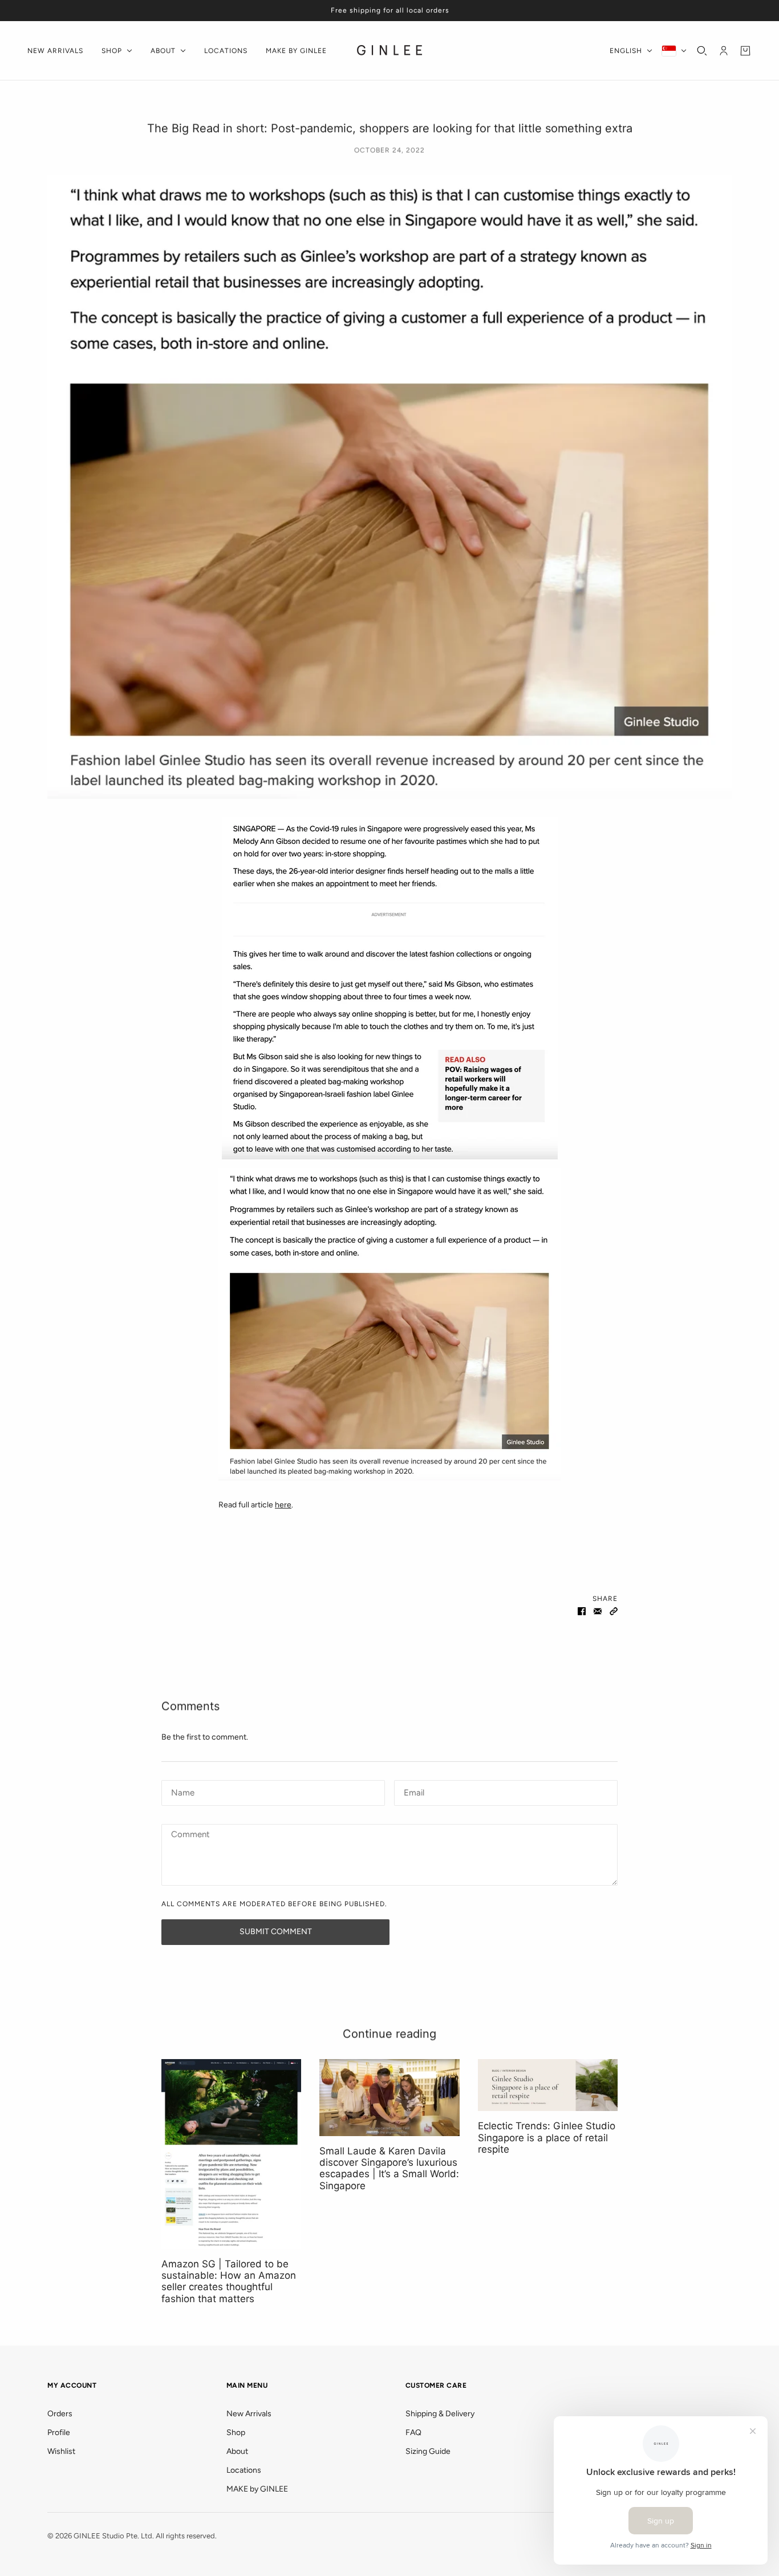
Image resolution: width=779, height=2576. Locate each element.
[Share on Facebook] (582, 1611)
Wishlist (61, 2451)
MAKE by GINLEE (257, 2489)
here (283, 1505)
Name (181, 1791)
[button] (614, 1611)
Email (414, 1791)
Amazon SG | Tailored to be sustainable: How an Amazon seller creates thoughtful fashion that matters (229, 2281)
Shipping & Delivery (440, 2414)
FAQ (413, 2433)
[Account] (724, 51)
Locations (244, 2470)
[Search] (702, 51)
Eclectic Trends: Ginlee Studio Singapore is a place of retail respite (547, 2138)
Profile (59, 2433)
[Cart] (745, 51)
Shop (236, 2433)
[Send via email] (598, 1611)
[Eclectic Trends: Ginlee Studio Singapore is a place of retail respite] (548, 2085)
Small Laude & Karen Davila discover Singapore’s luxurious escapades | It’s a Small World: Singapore (389, 2168)
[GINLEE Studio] (390, 51)
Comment (190, 1835)
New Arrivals (249, 2414)
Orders (60, 2414)
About (237, 2451)
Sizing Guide (428, 2451)
